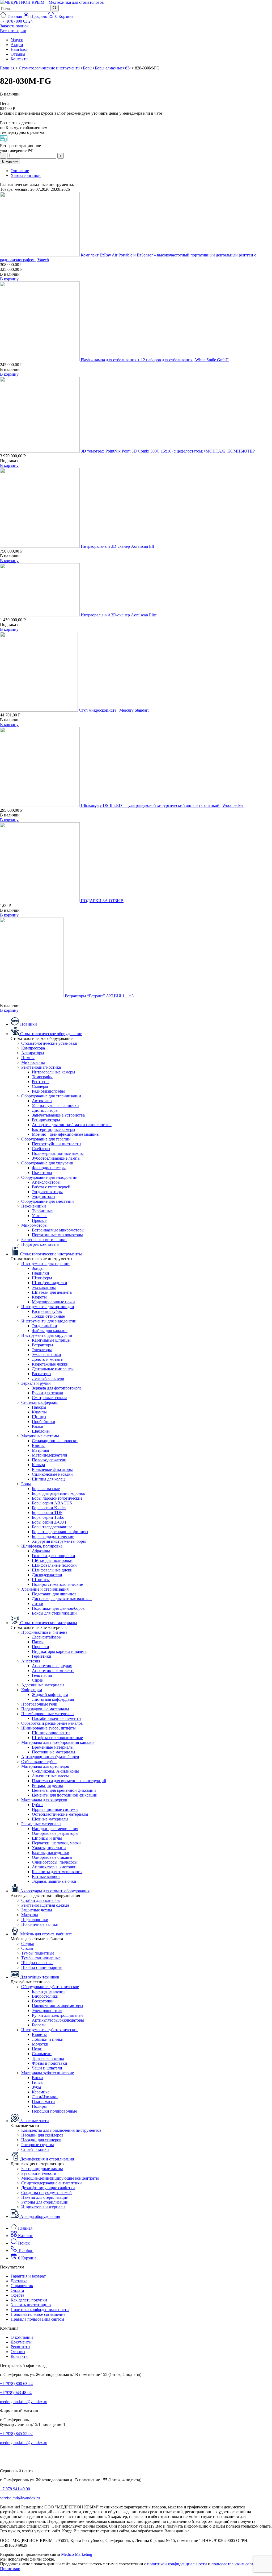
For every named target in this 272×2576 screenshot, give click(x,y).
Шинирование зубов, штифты (48, 1728)
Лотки (38, 1604)
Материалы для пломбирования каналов (58, 1742)
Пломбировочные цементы (57, 1718)
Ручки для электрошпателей (57, 2015)
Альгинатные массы (50, 1776)
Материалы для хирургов (44, 1800)
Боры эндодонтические (53, 1536)
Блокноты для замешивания (57, 1872)
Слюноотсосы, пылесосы (55, 1862)
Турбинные (42, 1211)
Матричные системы (40, 1436)
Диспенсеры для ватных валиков (62, 1599)
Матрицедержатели (50, 1455)
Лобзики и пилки (48, 2039)
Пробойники (44, 1422)
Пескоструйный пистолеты (57, 1144)
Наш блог (19, 49)
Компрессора (33, 1048)
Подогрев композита (40, 1244)
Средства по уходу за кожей (46, 2193)
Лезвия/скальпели (48, 1378)
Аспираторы (33, 1053)
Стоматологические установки (49, 1043)
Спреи (38, 1680)
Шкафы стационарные (42, 1967)
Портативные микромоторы (57, 1235)
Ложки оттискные (48, 1316)
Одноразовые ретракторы (55, 1833)
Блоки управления (49, 1991)
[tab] (141, 171)
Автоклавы (42, 1101)
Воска (37, 2078)
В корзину (10, 161)
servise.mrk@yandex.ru (20, 2498)
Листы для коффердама (53, 1699)
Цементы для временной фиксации (64, 1790)
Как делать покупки (29, 2300)
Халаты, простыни (49, 1848)
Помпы (28, 1058)
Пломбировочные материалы (48, 1714)
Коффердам (32, 1690)
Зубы (37, 2087)
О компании (22, 2337)
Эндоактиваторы (47, 1192)
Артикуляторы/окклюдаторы (58, 2020)
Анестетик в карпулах (52, 1666)
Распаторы (42, 1374)
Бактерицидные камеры (54, 1129)
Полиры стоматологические (57, 1584)
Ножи (37, 2049)
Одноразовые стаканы (52, 1857)
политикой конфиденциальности (177, 2564)
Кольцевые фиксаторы (52, 1469)
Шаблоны (41, 1431)
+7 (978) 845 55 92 (16, 2434)
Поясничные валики (40, 1924)
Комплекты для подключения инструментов (61, 2130)
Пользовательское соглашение (38, 2314)
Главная (7, 68)
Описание (20, 171)
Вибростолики (45, 1996)
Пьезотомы (42, 1173)
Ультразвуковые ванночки (55, 1106)
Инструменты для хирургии (47, 1335)
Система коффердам (39, 1402)
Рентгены (41, 1082)
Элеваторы (42, 1350)
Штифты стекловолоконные (57, 1738)
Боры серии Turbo (48, 1517)
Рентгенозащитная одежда (45, 1905)
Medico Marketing (77, 2554)
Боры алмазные (109, 68)
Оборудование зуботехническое (50, 1987)
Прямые (39, 1220)
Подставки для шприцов (54, 1594)
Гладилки (41, 1273)
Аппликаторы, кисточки (54, 1867)
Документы (21, 2342)
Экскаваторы (44, 1287)
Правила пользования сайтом (37, 2319)
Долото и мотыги (48, 1359)
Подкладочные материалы (45, 1709)
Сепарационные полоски (55, 1441)
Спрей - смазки (35, 2149)
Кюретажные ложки (50, 1364)
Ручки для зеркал (47, 1393)
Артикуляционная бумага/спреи (50, 1757)
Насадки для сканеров (41, 2140)
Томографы (42, 1077)
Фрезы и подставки (50, 2063)
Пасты (38, 1642)
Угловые (40, 1216)
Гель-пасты (42, 1675)
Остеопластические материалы (60, 1814)
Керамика (41, 2092)
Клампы (39, 1412)
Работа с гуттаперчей (51, 1187)
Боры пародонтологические (57, 1498)
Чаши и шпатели (47, 2068)
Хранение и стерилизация (45, 1589)
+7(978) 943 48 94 (16, 2393)
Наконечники (34, 1206)
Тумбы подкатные (38, 1953)
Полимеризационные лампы (58, 1153)
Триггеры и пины (48, 2058)
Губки (37, 1805)
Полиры (39, 2106)
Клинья (39, 1445)
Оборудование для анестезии (48, 1201)
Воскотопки (43, 2001)
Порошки (41, 1647)
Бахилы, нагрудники (51, 1853)
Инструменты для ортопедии (48, 1307)
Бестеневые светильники (44, 1240)
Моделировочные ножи (53, 1302)
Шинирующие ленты (51, 1733)
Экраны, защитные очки (54, 1881)
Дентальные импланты (53, 1369)
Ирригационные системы (55, 1809)
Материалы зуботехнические (48, 2073)
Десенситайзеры (47, 1637)
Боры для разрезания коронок (59, 1493)
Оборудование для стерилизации (51, 1096)
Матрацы (30, 1915)
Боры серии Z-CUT (49, 1522)
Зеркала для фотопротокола (57, 1388)
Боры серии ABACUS (52, 1503)
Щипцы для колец (48, 1479)
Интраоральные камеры (54, 1072)
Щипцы (39, 1417)
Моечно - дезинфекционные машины (66, 1134)
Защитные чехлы (37, 1910)
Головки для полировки (54, 1556)
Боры (88, 68)
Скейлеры (41, 1149)
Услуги (17, 40)
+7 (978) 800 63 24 (16, 2384)
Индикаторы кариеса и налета (59, 1651)
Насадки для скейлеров (42, 2135)
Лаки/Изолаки (45, 2097)
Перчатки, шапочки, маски (56, 1843)
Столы (27, 1948)
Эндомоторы (44, 1196)
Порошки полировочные (54, 2111)
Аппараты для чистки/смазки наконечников (72, 1125)
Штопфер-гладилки (50, 1283)
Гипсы (38, 2082)
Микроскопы (33, 1062)
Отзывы (18, 54)
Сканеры (40, 1086)
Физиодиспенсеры (49, 1168)
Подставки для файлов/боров (58, 1608)
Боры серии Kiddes (49, 1508)
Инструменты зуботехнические (50, 2030)
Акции (17, 45)
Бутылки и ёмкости (39, 2173)
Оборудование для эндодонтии (49, 1177)
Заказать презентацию (31, 2305)
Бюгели (39, 2025)
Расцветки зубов (47, 1311)
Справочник (22, 2286)
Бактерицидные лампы (42, 2169)
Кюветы (39, 2034)
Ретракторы (42, 1345)
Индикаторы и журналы (43, 2207)
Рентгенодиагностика (41, 1067)
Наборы (39, 1407)
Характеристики (26, 175)
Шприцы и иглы (47, 1838)
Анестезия (31, 1661)
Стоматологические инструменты (50, 68)
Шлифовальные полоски (54, 1565)
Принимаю (10, 2569)
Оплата (17, 2290)
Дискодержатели (47, 1575)
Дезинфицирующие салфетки (48, 2188)
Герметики (42, 1656)
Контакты (20, 59)
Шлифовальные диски (52, 1570)
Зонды (38, 1268)
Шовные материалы (50, 1819)
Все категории (13, 31)
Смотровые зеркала (50, 1398)
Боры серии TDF (47, 1513)
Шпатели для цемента (52, 1292)
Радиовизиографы (48, 1091)
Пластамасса (43, 2102)
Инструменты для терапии (45, 1264)
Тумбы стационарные (41, 1958)
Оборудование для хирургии (47, 1163)
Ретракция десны (47, 1785)
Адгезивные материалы (43, 1685)
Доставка (19, 2281)
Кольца (38, 1465)
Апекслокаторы (46, 1182)
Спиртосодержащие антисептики (52, 2183)
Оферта (17, 2295)
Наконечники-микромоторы (58, 2006)
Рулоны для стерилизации (45, 2202)
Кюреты (39, 1297)
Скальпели (42, 2054)
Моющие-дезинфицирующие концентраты (60, 2178)
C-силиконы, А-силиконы (55, 1771)
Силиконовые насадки (52, 1474)
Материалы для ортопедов (45, 1766)
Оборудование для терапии (46, 1139)
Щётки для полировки (52, 1560)
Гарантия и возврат (28, 2276)
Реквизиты (20, 2347)
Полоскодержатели (49, 1460)
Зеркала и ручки (36, 1383)
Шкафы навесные (37, 1963)
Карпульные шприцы (51, 1340)
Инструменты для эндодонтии (49, 1321)
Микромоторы (34, 1225)
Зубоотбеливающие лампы (56, 1158)
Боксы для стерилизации (54, 1613)
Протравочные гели (39, 1704)
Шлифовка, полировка (42, 1546)
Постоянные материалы (54, 1752)
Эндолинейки (44, 1326)
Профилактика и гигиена (44, 1632)
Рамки (38, 1426)
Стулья (27, 1944)
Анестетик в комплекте (53, 1671)
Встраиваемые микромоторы (58, 1230)
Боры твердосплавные (52, 1527)
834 (128, 68)
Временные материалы (53, 1747)
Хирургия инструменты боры (59, 1541)
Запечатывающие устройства (58, 1115)
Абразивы (41, 1551)
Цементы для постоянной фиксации (65, 1795)
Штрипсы (41, 1580)
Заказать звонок (14, 26)
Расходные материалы (41, 1824)
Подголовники (35, 1920)
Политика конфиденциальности (40, 2310)
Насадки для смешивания (55, 1829)
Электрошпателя (47, 2011)
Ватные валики (46, 1876)
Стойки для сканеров (41, 1900)
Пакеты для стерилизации (45, 2197)
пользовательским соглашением (240, 2564)
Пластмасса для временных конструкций (69, 1781)
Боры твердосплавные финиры (60, 1532)
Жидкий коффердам (50, 1694)
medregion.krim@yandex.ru (24, 2402)
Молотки (40, 2044)
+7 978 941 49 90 (15, 2489)
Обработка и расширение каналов (52, 1723)
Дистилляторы (45, 1110)
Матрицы (41, 1450)
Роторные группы (38, 2145)
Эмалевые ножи (46, 1355)
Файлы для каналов (50, 1331)
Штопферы (42, 1278)
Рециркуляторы (46, 1120)
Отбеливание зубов (39, 1762)
